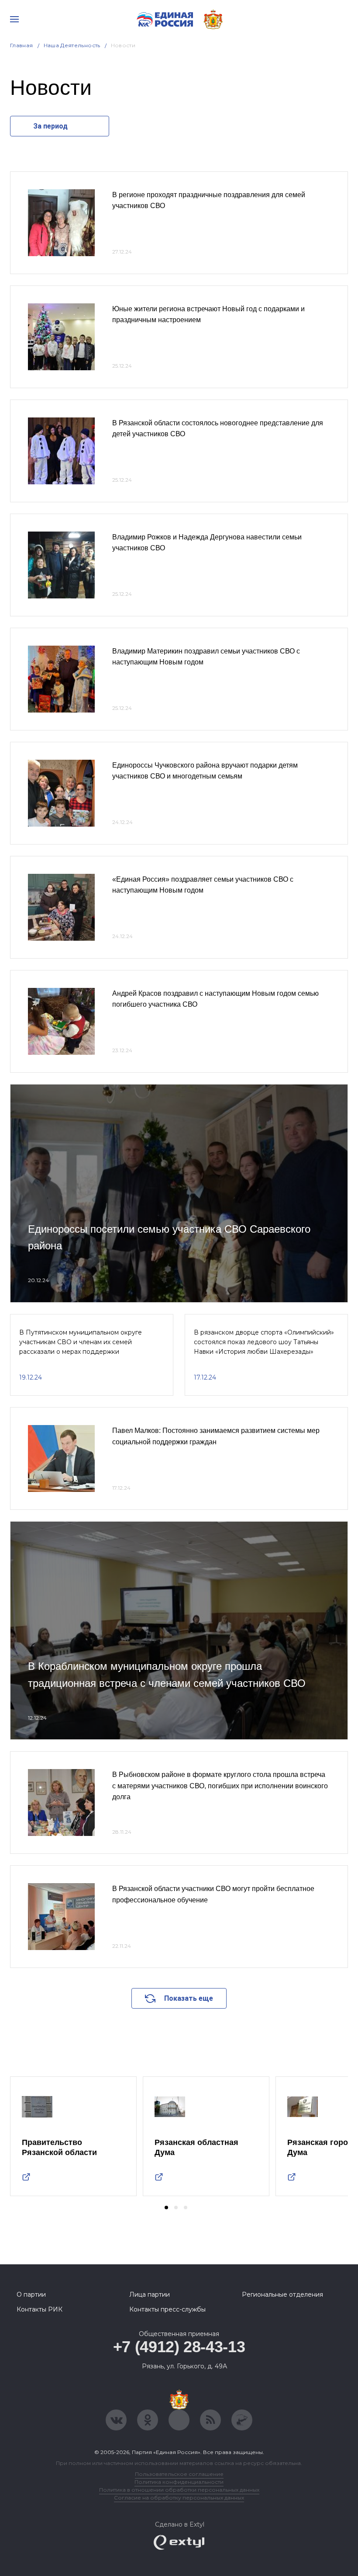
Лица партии (150, 2294)
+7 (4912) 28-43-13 (179, 2347)
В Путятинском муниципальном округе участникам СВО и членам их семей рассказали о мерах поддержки (81, 1342)
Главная (22, 45)
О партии (31, 2294)
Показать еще (189, 1998)
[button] (166, 2208)
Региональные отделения (282, 2294)
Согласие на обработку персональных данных (179, 2498)
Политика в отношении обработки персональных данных (179, 2490)
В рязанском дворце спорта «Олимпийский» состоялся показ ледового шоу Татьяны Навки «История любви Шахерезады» (264, 1342)
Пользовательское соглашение (179, 2474)
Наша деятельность (72, 45)
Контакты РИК (40, 2309)
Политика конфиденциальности (179, 2482)
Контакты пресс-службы (167, 2309)
